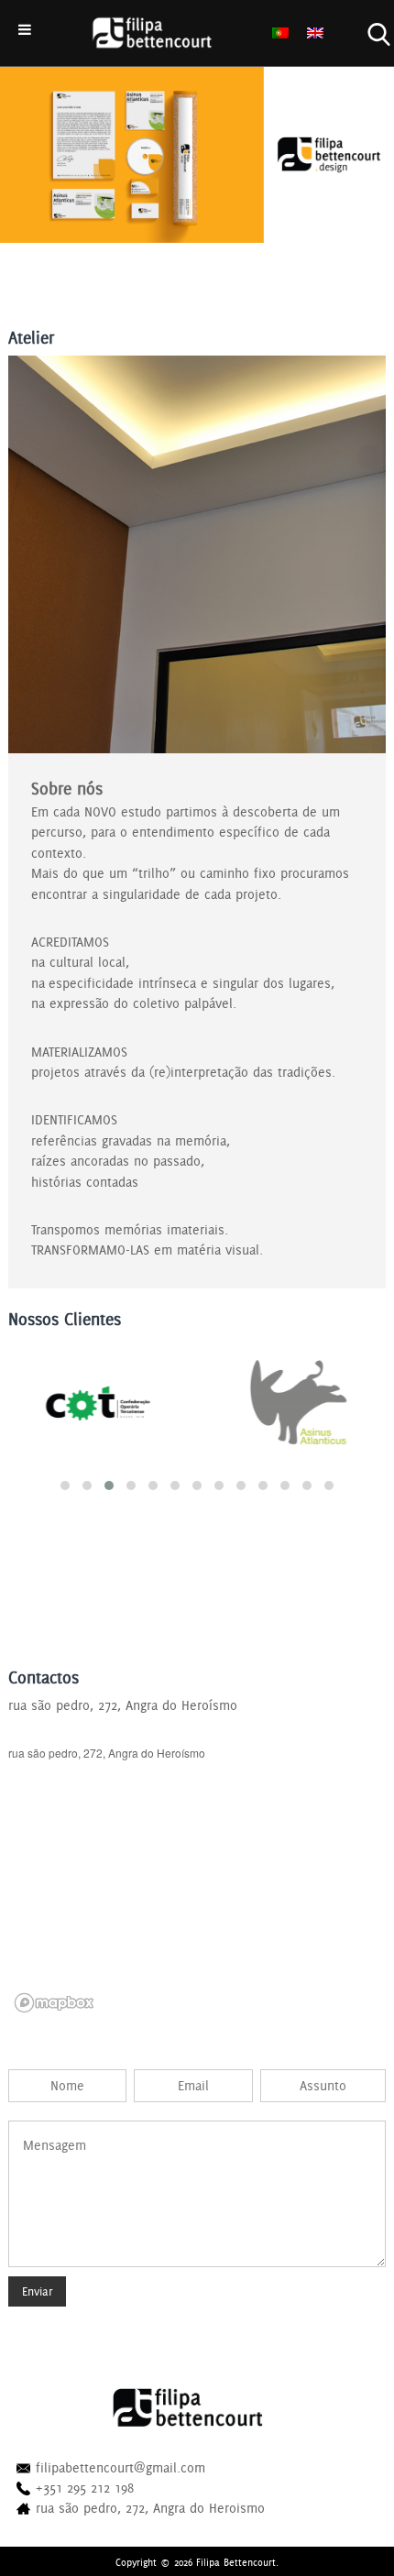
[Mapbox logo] (54, 2003)
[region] (197, 1881)
